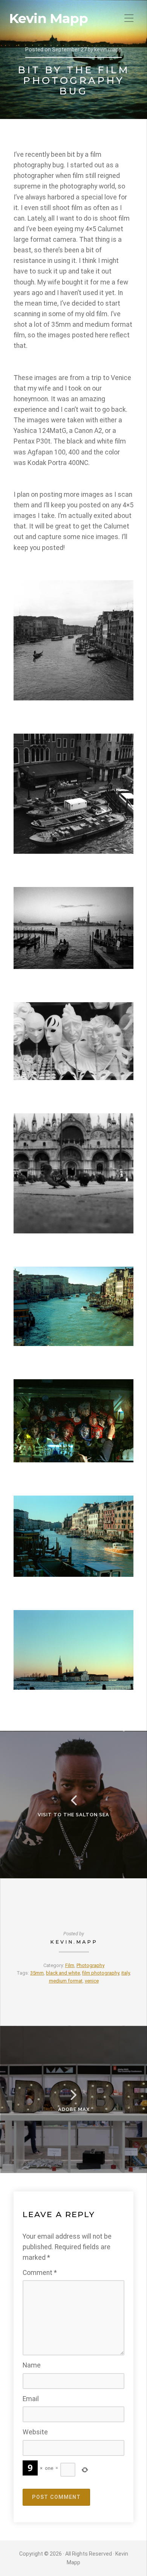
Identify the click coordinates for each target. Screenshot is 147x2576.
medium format (66, 1981)
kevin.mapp (74, 1942)
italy (126, 1973)
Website (35, 2432)
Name (32, 2365)
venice (92, 1981)
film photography (101, 1973)
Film (70, 1965)
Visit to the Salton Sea (73, 1815)
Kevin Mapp (48, 19)
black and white (63, 1973)
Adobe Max (74, 2109)
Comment (40, 2273)
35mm (37, 1973)
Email (31, 2399)
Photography (90, 1965)
